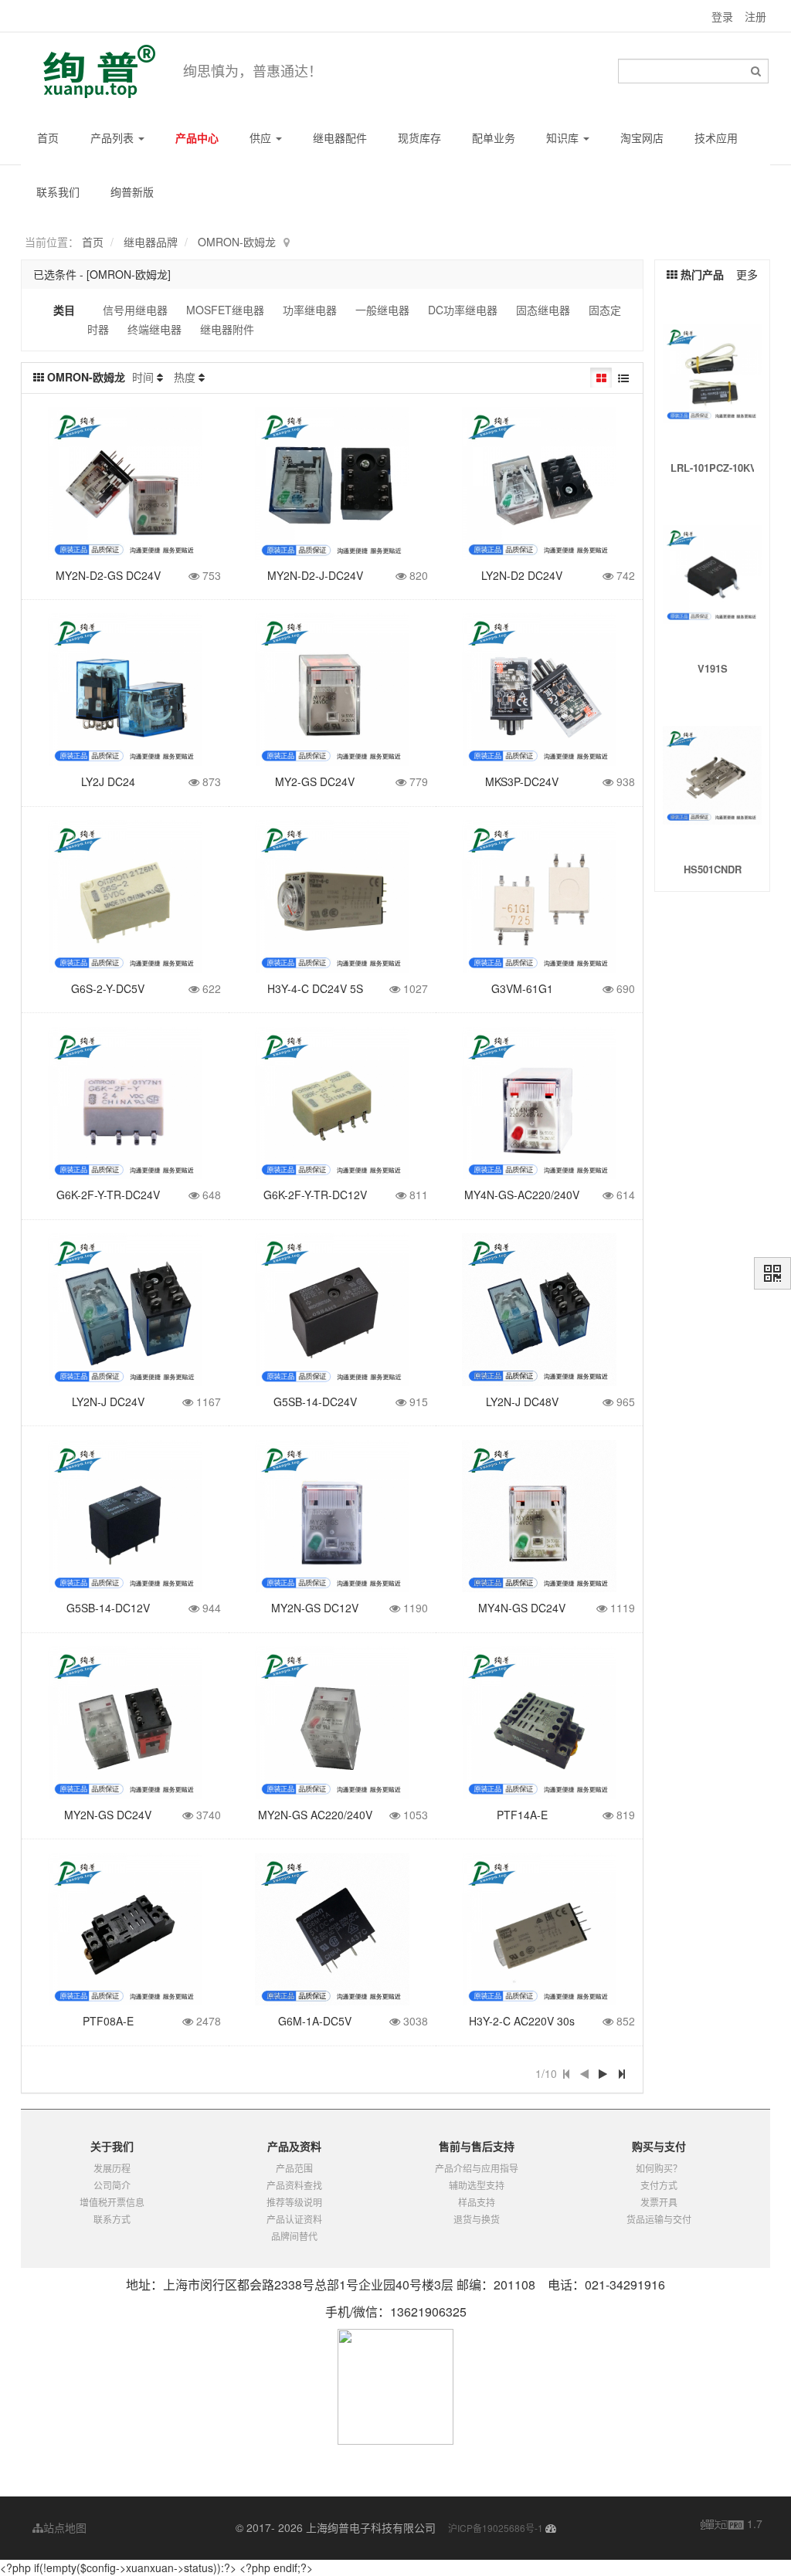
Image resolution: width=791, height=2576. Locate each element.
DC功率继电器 (463, 310)
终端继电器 (154, 329)
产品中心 (197, 137)
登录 (722, 16)
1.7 (732, 2524)
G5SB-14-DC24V (315, 1402)
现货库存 (419, 137)
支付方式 (659, 2185)
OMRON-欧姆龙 (237, 242)
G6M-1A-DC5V (315, 2021)
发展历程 (112, 2168)
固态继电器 (543, 310)
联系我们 (58, 192)
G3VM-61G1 (522, 988)
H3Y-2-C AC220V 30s (522, 2021)
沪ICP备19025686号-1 (496, 2528)
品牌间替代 (294, 2236)
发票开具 (659, 2202)
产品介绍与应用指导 (477, 2168)
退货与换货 (477, 2219)
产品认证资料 (294, 2219)
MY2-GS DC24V (315, 781)
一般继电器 (382, 310)
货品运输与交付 (659, 2219)
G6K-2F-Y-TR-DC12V (315, 1195)
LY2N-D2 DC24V (522, 575)
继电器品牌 (151, 242)
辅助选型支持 (477, 2185)
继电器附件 (227, 329)
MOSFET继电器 (225, 310)
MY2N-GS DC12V (315, 1608)
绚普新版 (132, 192)
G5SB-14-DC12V (108, 1608)
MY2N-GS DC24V (108, 1815)
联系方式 (112, 2219)
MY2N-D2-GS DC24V (108, 575)
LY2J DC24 (108, 781)
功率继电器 (310, 310)
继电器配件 (340, 137)
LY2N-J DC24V (108, 1402)
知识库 (564, 137)
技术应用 (716, 137)
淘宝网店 (642, 137)
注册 (755, 16)
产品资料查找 (294, 2185)
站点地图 (65, 2527)
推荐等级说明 (294, 2202)
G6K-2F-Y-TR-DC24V (108, 1195)
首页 (48, 137)
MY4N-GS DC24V (522, 1608)
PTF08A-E (108, 2021)
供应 (262, 137)
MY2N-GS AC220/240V (315, 1815)
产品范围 (294, 2168)
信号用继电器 (135, 310)
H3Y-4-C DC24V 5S (315, 988)
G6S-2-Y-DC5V (108, 988)
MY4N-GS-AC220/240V (522, 1195)
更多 (747, 274)
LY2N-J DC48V (522, 1402)
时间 (143, 377)
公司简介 (112, 2185)
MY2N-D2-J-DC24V (315, 575)
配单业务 (494, 137)
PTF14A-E (522, 1815)
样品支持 (477, 2202)
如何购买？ (659, 2168)
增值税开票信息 (112, 2202)
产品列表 (114, 137)
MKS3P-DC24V (522, 781)
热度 (185, 377)
